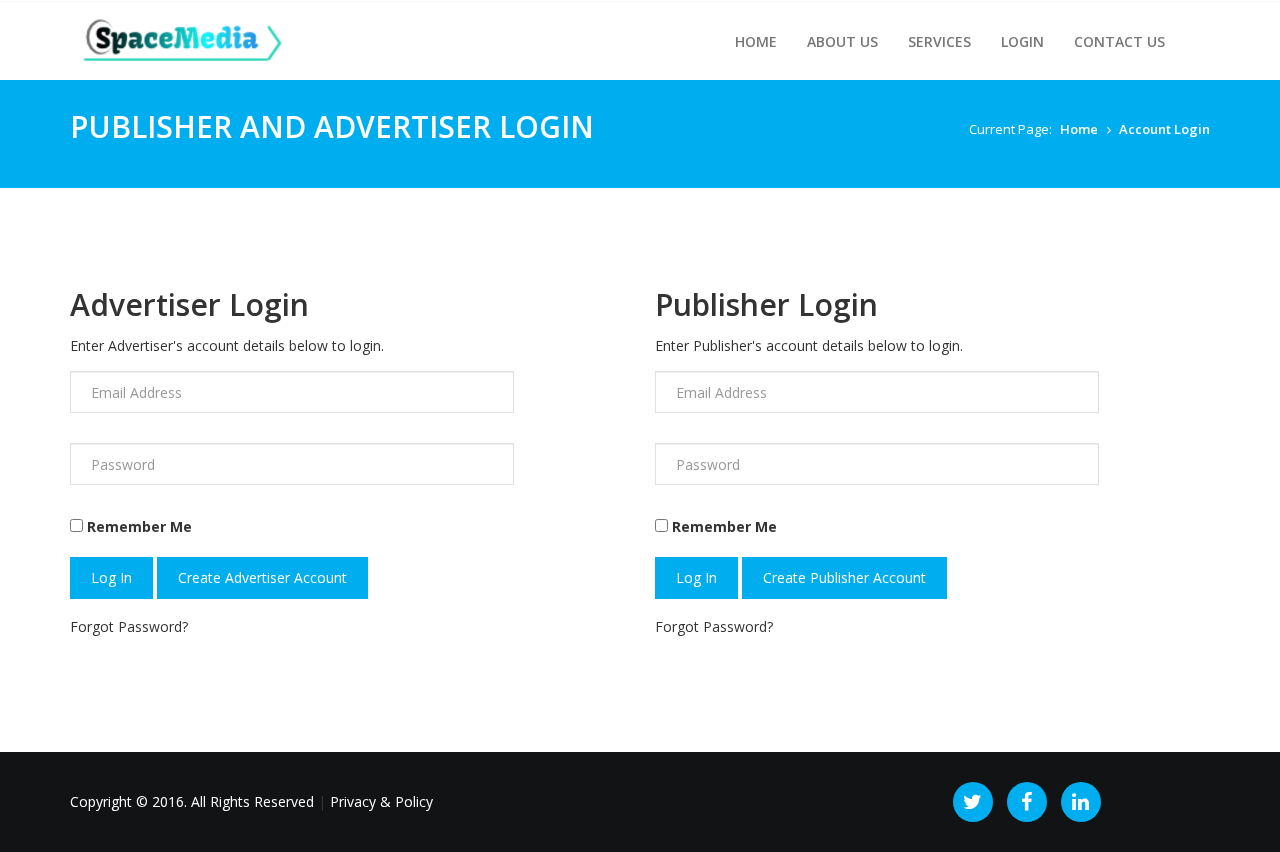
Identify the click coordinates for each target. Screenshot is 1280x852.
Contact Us (1119, 41)
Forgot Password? (129, 626)
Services (939, 41)
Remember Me (139, 526)
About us (842, 41)
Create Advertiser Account (262, 577)
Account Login (1164, 129)
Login (1022, 41)
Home (756, 41)
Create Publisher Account (844, 577)
